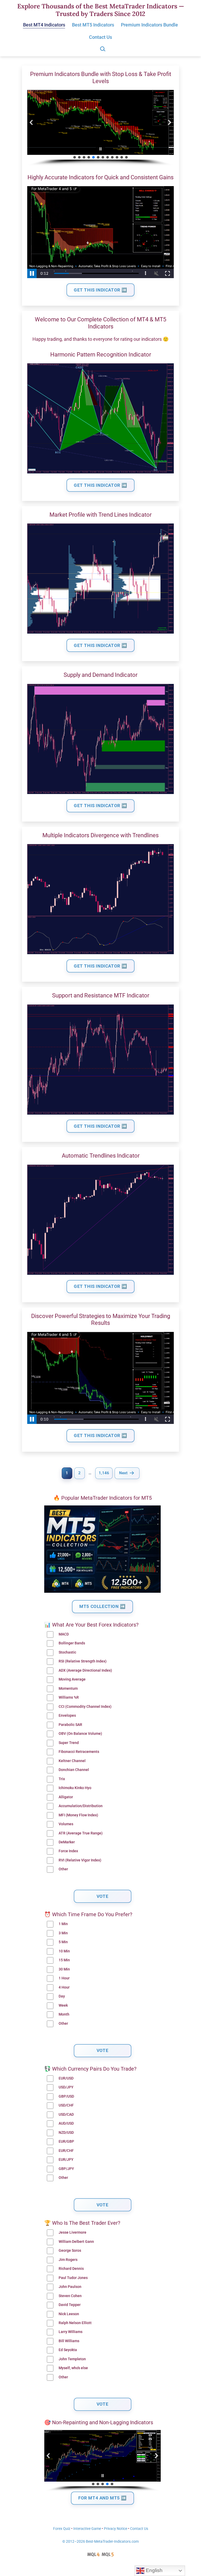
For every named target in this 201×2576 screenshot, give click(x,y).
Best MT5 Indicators (93, 25)
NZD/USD (66, 2133)
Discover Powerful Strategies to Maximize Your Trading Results (101, 1319)
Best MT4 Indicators (44, 25)
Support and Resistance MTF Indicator (101, 995)
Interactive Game (87, 2529)
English (153, 2570)
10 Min (64, 1951)
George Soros (70, 2251)
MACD (64, 1634)
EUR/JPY (66, 2160)
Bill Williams (69, 2341)
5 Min (63, 1942)
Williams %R (69, 1697)
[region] (100, 128)
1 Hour (64, 1978)
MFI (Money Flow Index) (78, 1815)
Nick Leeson (69, 2314)
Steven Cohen (70, 2296)
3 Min (63, 1933)
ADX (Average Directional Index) (85, 1670)
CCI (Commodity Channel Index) (85, 1707)
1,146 (104, 1473)
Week (63, 2005)
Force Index (68, 1851)
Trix (62, 1779)
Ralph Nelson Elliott (75, 2323)
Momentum (68, 1689)
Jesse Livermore (72, 2232)
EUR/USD (66, 2078)
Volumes (66, 1824)
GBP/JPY (66, 2169)
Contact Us (100, 37)
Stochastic (67, 1652)
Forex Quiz (62, 2529)
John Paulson (70, 2287)
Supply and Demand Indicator (100, 675)
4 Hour (64, 1987)
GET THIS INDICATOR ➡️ (100, 290)
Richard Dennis (71, 2269)
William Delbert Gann (76, 2242)
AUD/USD (66, 2123)
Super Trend (69, 1743)
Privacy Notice (116, 2529)
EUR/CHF (66, 2151)
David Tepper (70, 2305)
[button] (31, 122)
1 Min (63, 1924)
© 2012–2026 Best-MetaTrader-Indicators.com (100, 2542)
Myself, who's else (73, 2368)
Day (62, 1996)
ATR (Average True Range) (81, 1833)
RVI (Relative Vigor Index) (80, 1860)
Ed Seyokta (68, 2350)
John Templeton (72, 2359)
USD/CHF (66, 2105)
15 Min (64, 1960)
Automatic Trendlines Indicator (101, 1156)
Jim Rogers (68, 2260)
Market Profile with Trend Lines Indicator (100, 515)
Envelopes (67, 1716)
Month (64, 2014)
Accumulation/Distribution (81, 1806)
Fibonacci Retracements (79, 1752)
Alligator (66, 1797)
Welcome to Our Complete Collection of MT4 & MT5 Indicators (100, 323)
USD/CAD (66, 2115)
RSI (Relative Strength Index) (83, 1661)
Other (63, 1869)
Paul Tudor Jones (73, 2278)
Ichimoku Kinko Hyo (75, 1788)
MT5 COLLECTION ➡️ (102, 1606)
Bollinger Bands (72, 1643)
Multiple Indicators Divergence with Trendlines (100, 835)
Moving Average (72, 1679)
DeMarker (67, 1842)
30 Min (64, 1969)
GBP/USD (66, 2096)
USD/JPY (66, 2087)
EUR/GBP (66, 2142)
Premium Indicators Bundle (149, 25)
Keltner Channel (72, 1761)
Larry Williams (71, 2332)
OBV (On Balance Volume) (80, 1734)
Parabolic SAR (70, 1725)
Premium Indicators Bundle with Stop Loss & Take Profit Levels (101, 77)
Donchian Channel (74, 1770)
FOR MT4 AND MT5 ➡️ (102, 2498)
